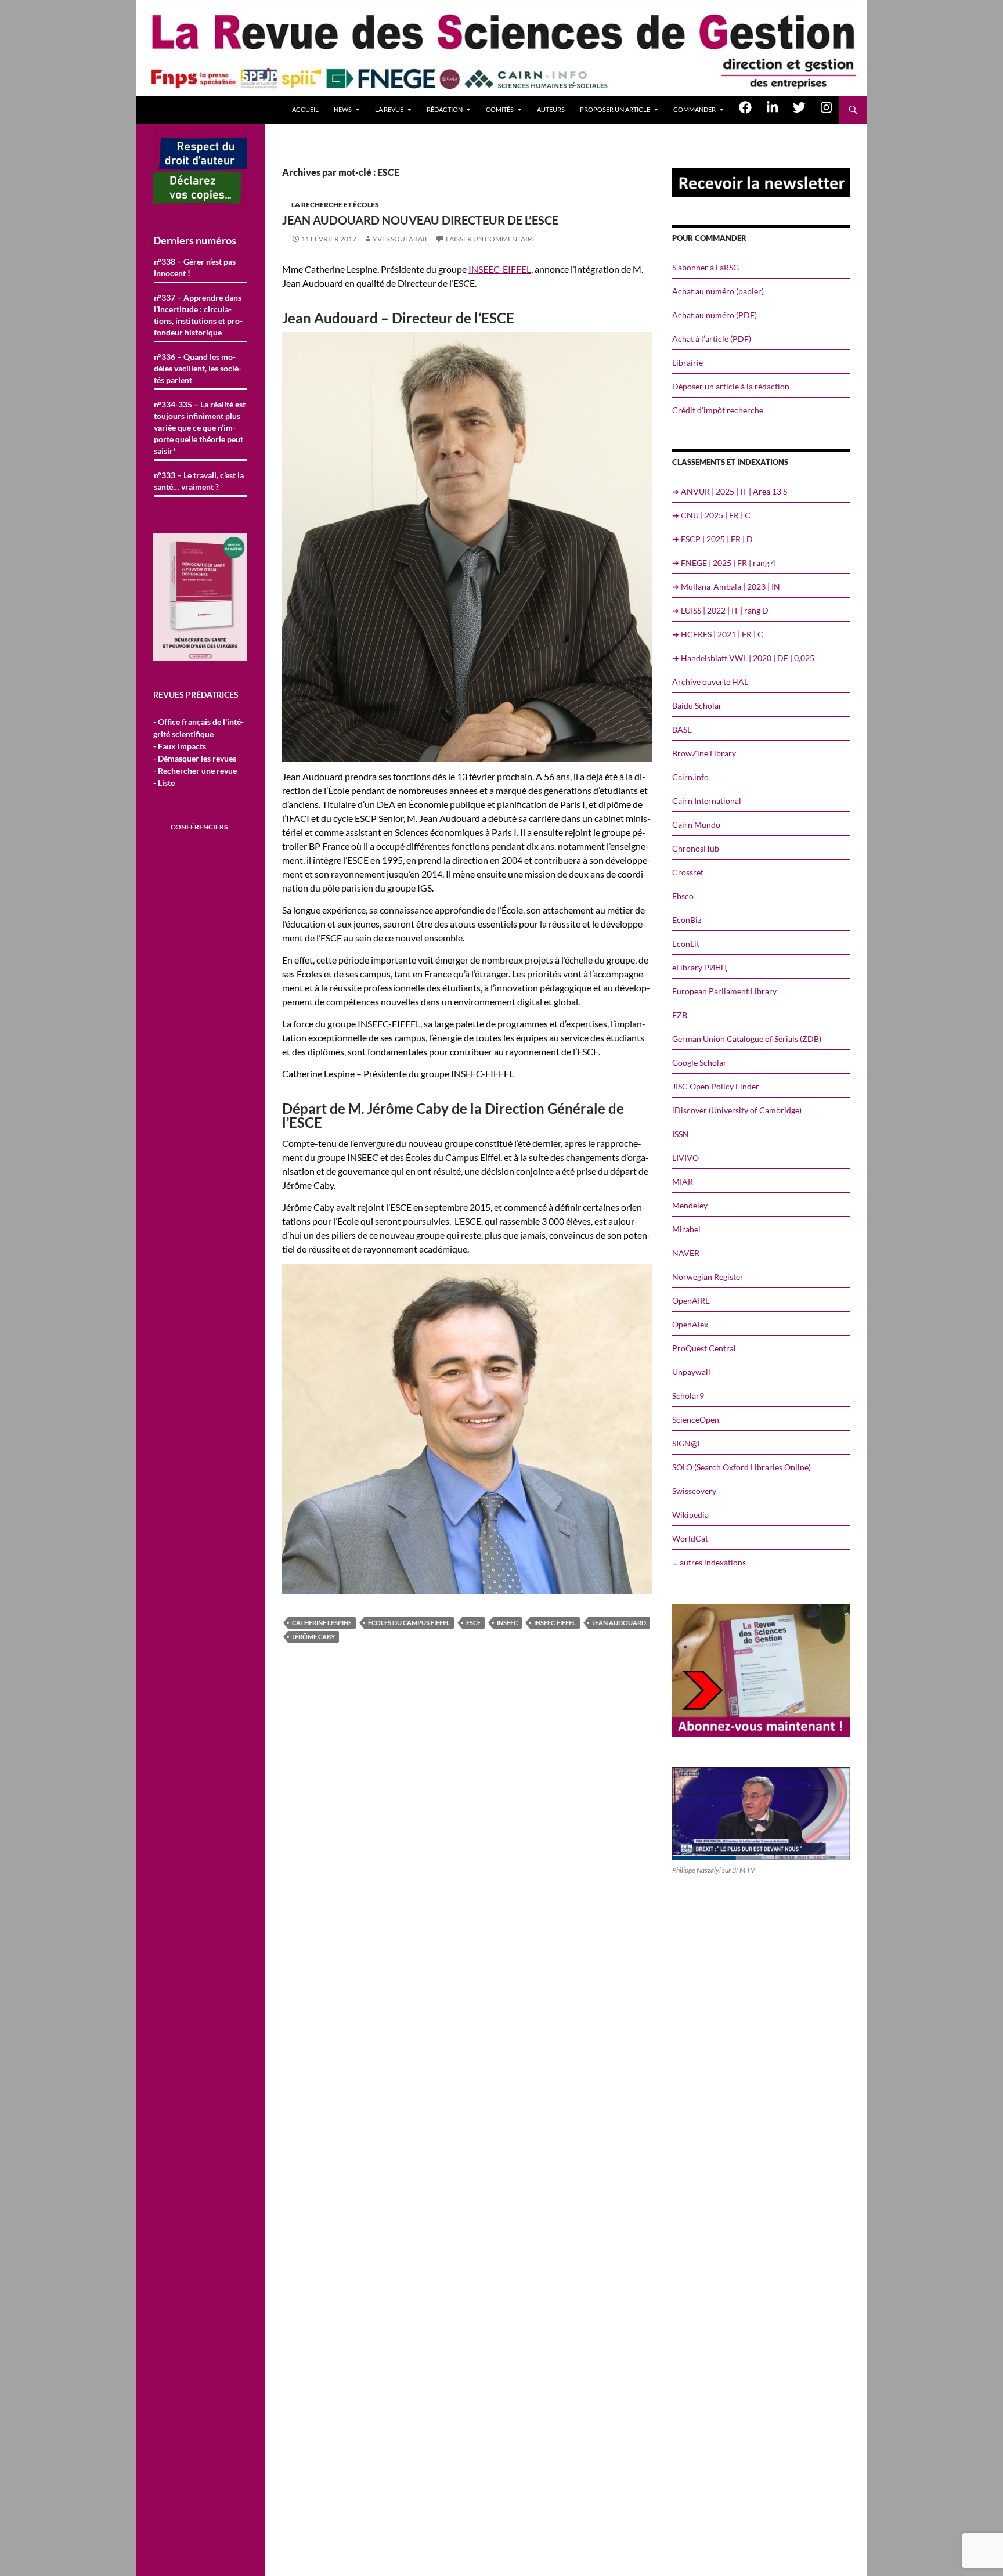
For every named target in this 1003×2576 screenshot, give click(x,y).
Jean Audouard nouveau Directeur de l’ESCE (420, 220)
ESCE (473, 1623)
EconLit (686, 944)
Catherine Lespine (322, 1623)
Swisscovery (694, 1491)
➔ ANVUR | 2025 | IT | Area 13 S (730, 491)
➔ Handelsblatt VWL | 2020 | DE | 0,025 (743, 658)
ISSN (681, 1134)
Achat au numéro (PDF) (715, 315)
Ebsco (683, 896)
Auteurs (551, 109)
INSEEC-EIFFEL (500, 269)
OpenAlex (690, 1324)
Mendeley (690, 1205)
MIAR (683, 1181)
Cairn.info (690, 777)
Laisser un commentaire (491, 239)
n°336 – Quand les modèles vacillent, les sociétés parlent (198, 368)
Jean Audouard (619, 1623)
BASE (682, 729)
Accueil (305, 109)
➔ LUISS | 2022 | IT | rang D (720, 610)
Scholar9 (688, 1396)
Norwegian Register (708, 1277)
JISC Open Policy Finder (716, 1086)
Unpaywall (691, 1372)
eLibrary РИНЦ (699, 967)
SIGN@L (687, 1443)
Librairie (688, 362)
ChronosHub (696, 848)
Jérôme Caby (313, 1637)
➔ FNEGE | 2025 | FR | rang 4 (724, 563)
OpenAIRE (691, 1300)
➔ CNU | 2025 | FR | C (711, 515)
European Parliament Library (724, 991)
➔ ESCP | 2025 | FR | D (712, 539)
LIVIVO (685, 1158)
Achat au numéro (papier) (718, 291)
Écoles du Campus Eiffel (409, 1623)
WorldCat (690, 1538)
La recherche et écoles (335, 205)
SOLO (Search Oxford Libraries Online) (742, 1467)
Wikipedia (690, 1515)
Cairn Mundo (696, 825)
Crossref (688, 872)
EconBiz (687, 920)
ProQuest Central (704, 1348)
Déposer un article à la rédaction (731, 386)
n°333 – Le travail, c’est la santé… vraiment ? (199, 481)
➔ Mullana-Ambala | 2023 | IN (726, 587)
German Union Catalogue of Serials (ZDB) (747, 1039)
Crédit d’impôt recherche (718, 410)
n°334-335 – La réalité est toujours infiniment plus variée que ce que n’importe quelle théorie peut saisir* (200, 427)
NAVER (686, 1253)
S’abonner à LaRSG (706, 267)
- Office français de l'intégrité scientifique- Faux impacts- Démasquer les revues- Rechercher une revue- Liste (199, 752)
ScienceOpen (696, 1419)
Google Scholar (699, 1062)
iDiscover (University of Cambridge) (737, 1110)
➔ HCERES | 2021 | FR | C (718, 634)
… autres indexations (709, 1562)
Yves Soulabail (401, 239)
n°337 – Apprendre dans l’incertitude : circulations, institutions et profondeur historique (198, 315)
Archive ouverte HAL (710, 682)
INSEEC (507, 1623)
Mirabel (686, 1229)
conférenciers (199, 827)
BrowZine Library (704, 753)
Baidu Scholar (697, 706)
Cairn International (707, 801)
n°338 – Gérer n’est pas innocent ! (195, 267)
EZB (680, 1015)
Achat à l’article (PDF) (712, 339)
